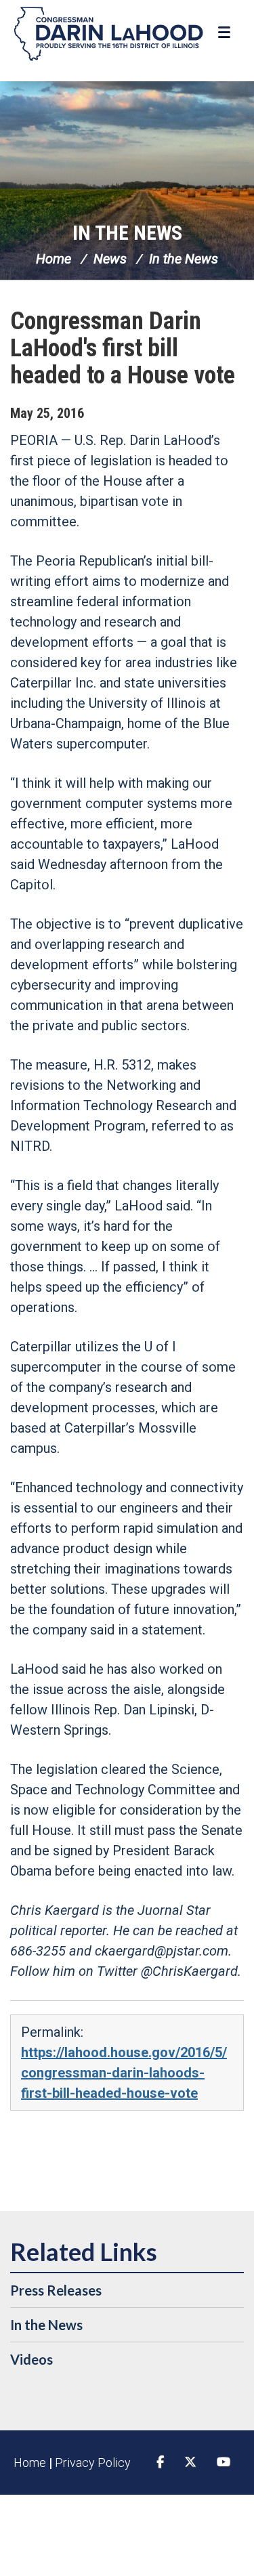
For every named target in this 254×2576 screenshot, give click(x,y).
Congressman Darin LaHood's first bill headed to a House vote (123, 348)
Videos (31, 2359)
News (110, 259)
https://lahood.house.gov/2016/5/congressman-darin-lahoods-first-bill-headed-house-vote (124, 2073)
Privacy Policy (93, 2463)
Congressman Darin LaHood (108, 34)
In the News (127, 233)
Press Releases (56, 2290)
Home (54, 259)
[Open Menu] (226, 33)
